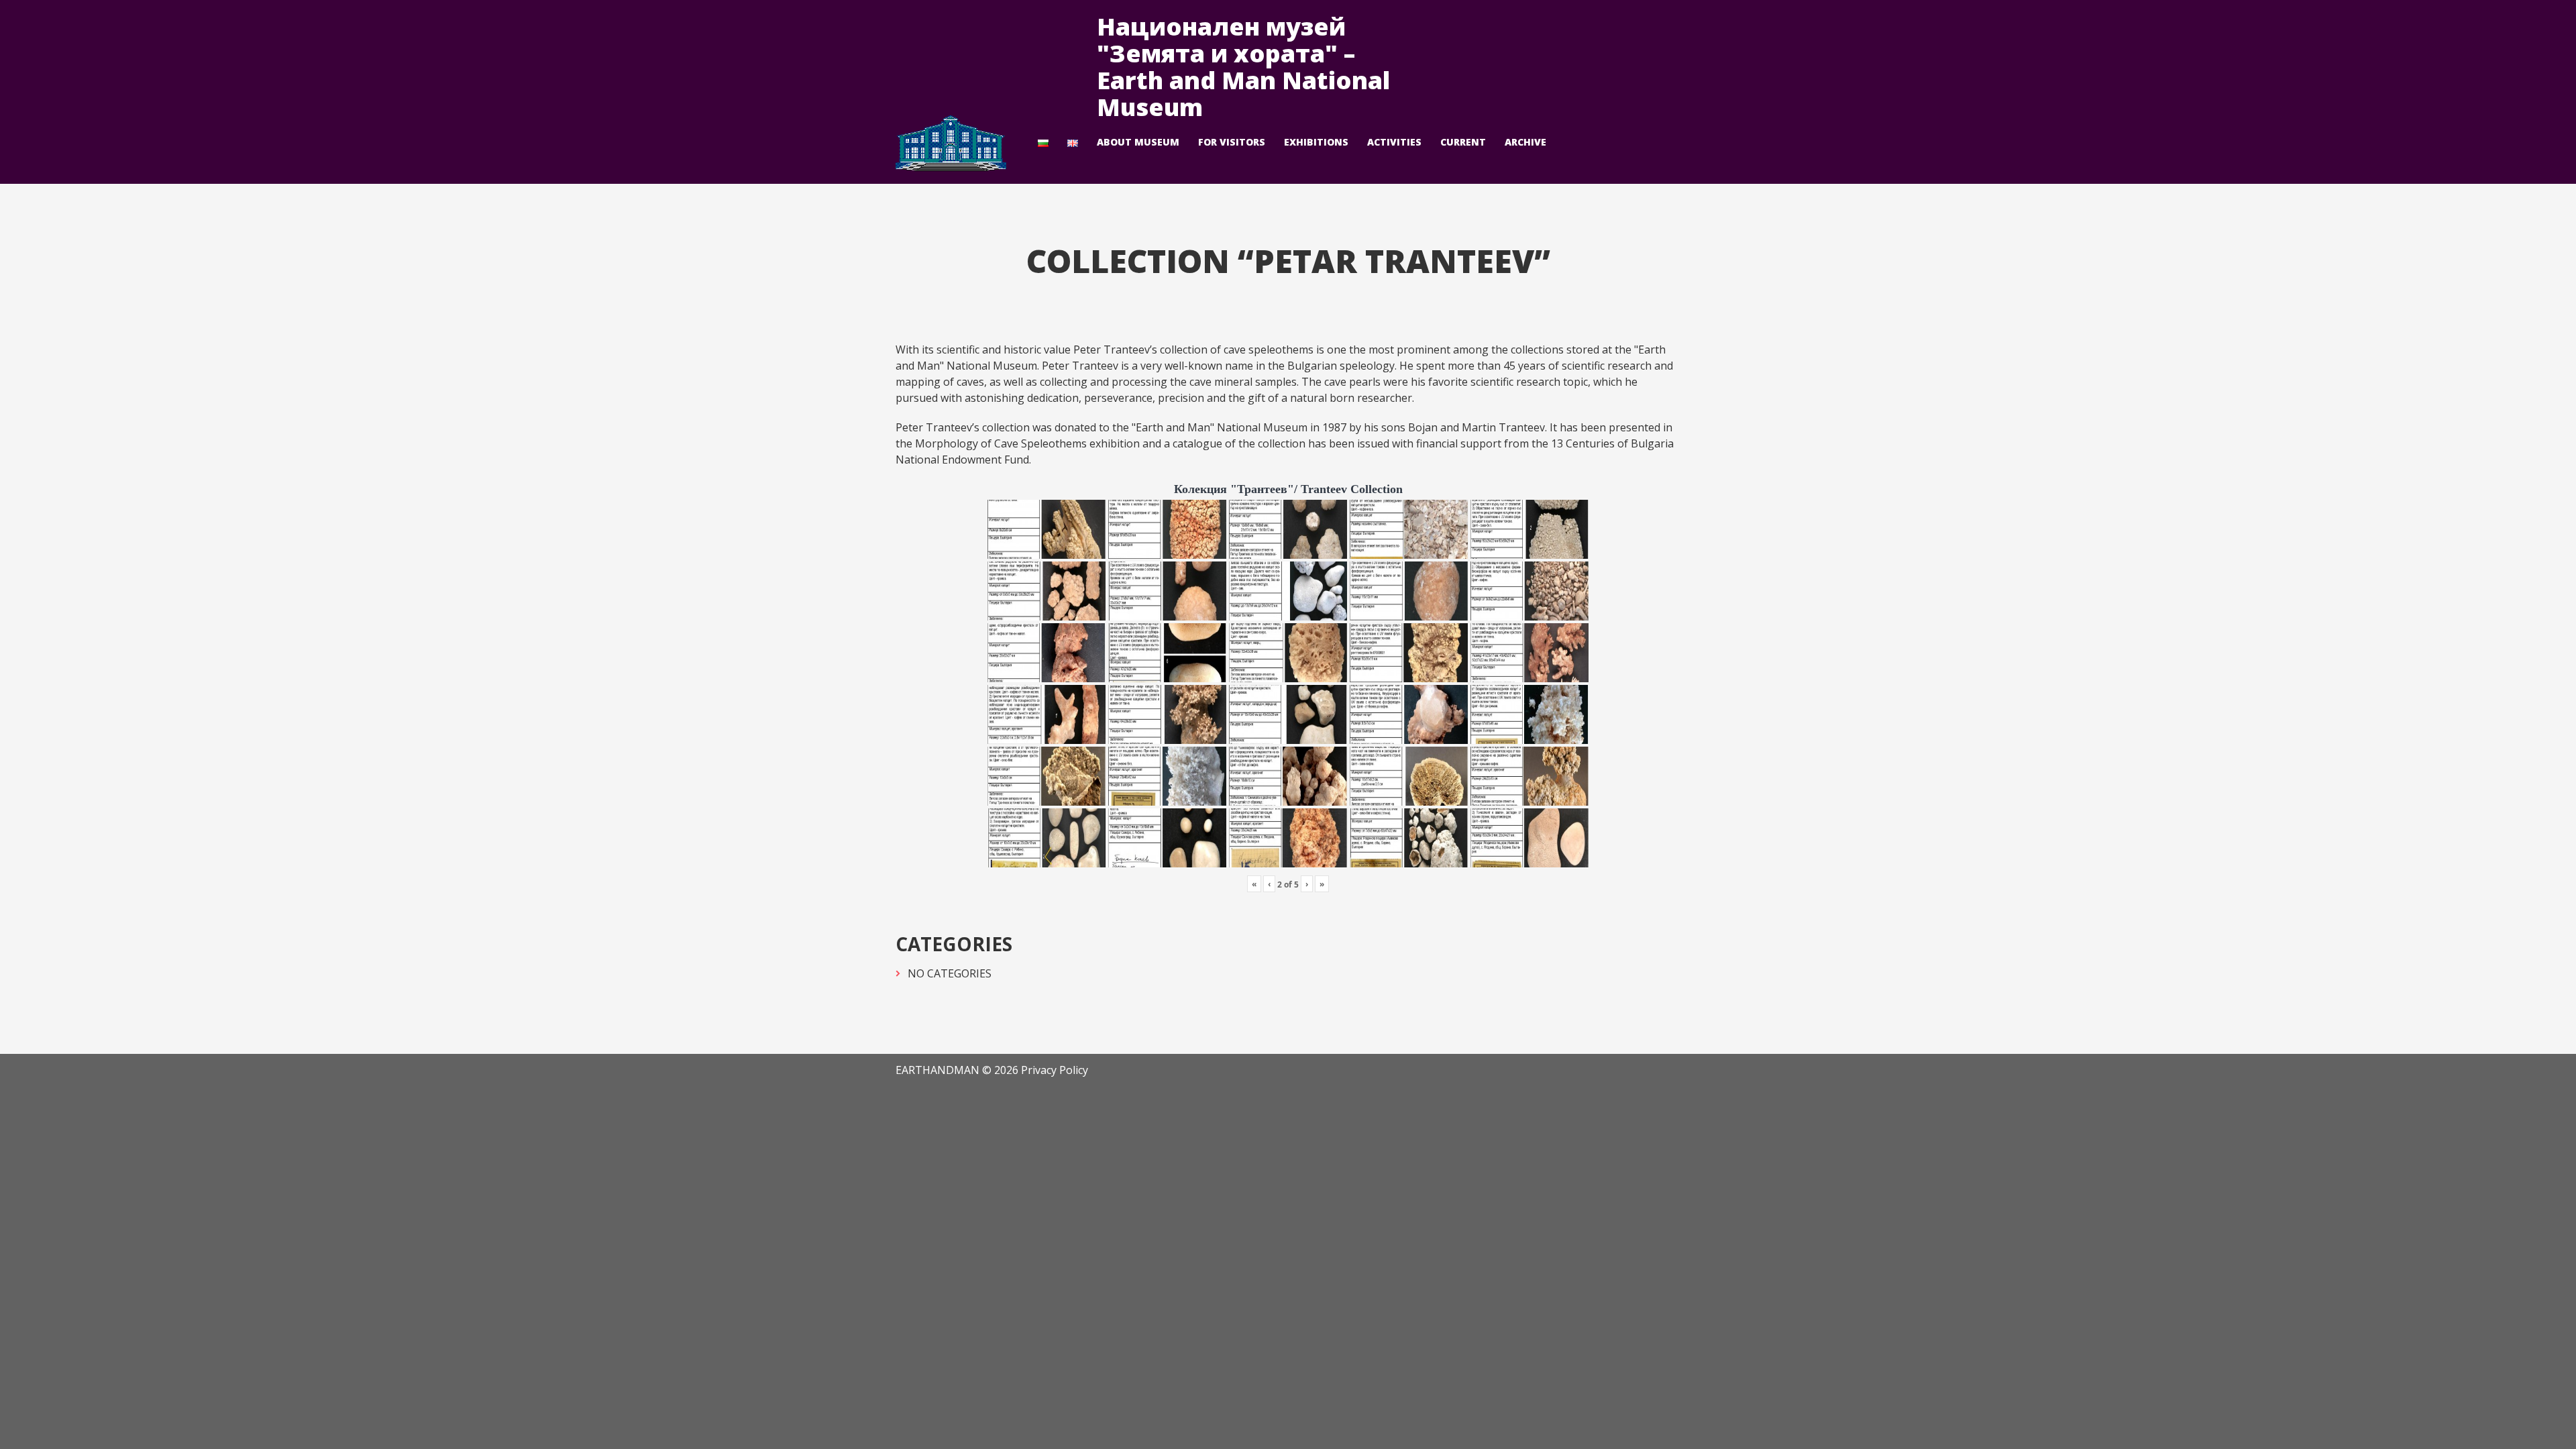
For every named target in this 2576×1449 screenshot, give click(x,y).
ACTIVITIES (1394, 142)
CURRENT (1463, 142)
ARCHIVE (1525, 142)
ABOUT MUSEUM (1138, 142)
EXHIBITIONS (1316, 142)
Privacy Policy (1055, 1070)
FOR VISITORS (1232, 142)
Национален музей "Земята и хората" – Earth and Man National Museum (1243, 67)
